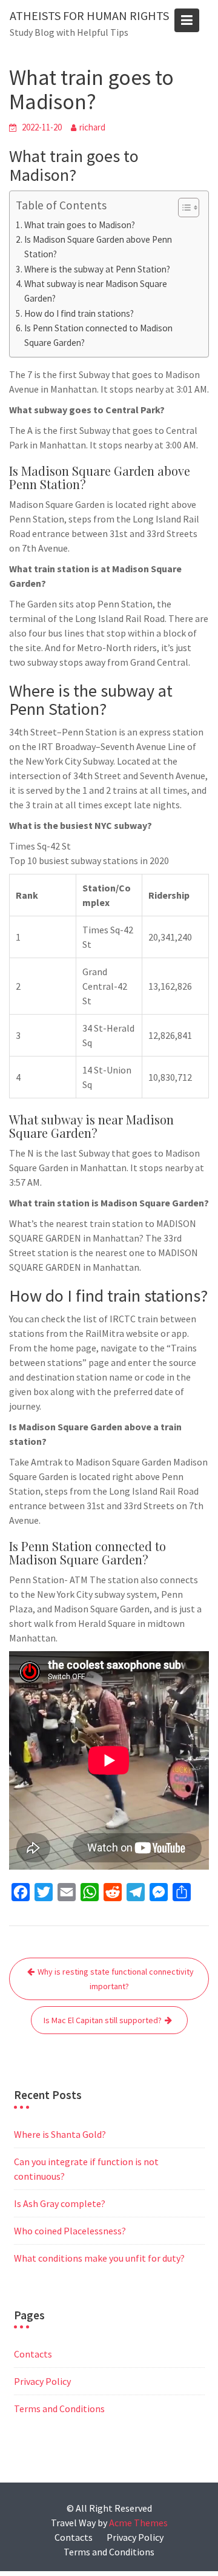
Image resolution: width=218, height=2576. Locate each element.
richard (92, 127)
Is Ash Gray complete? (60, 2203)
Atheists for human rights (89, 15)
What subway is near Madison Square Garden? (96, 291)
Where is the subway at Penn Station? (97, 269)
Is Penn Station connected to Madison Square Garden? (98, 335)
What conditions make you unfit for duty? (99, 2258)
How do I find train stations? (79, 313)
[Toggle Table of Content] (183, 208)
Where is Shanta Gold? (60, 2134)
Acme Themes (138, 2523)
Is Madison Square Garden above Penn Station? (98, 247)
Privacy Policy (42, 2381)
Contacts (33, 2354)
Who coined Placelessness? (70, 2231)
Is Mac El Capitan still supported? (103, 2020)
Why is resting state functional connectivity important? (116, 1979)
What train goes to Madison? (80, 225)
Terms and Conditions (59, 2409)
